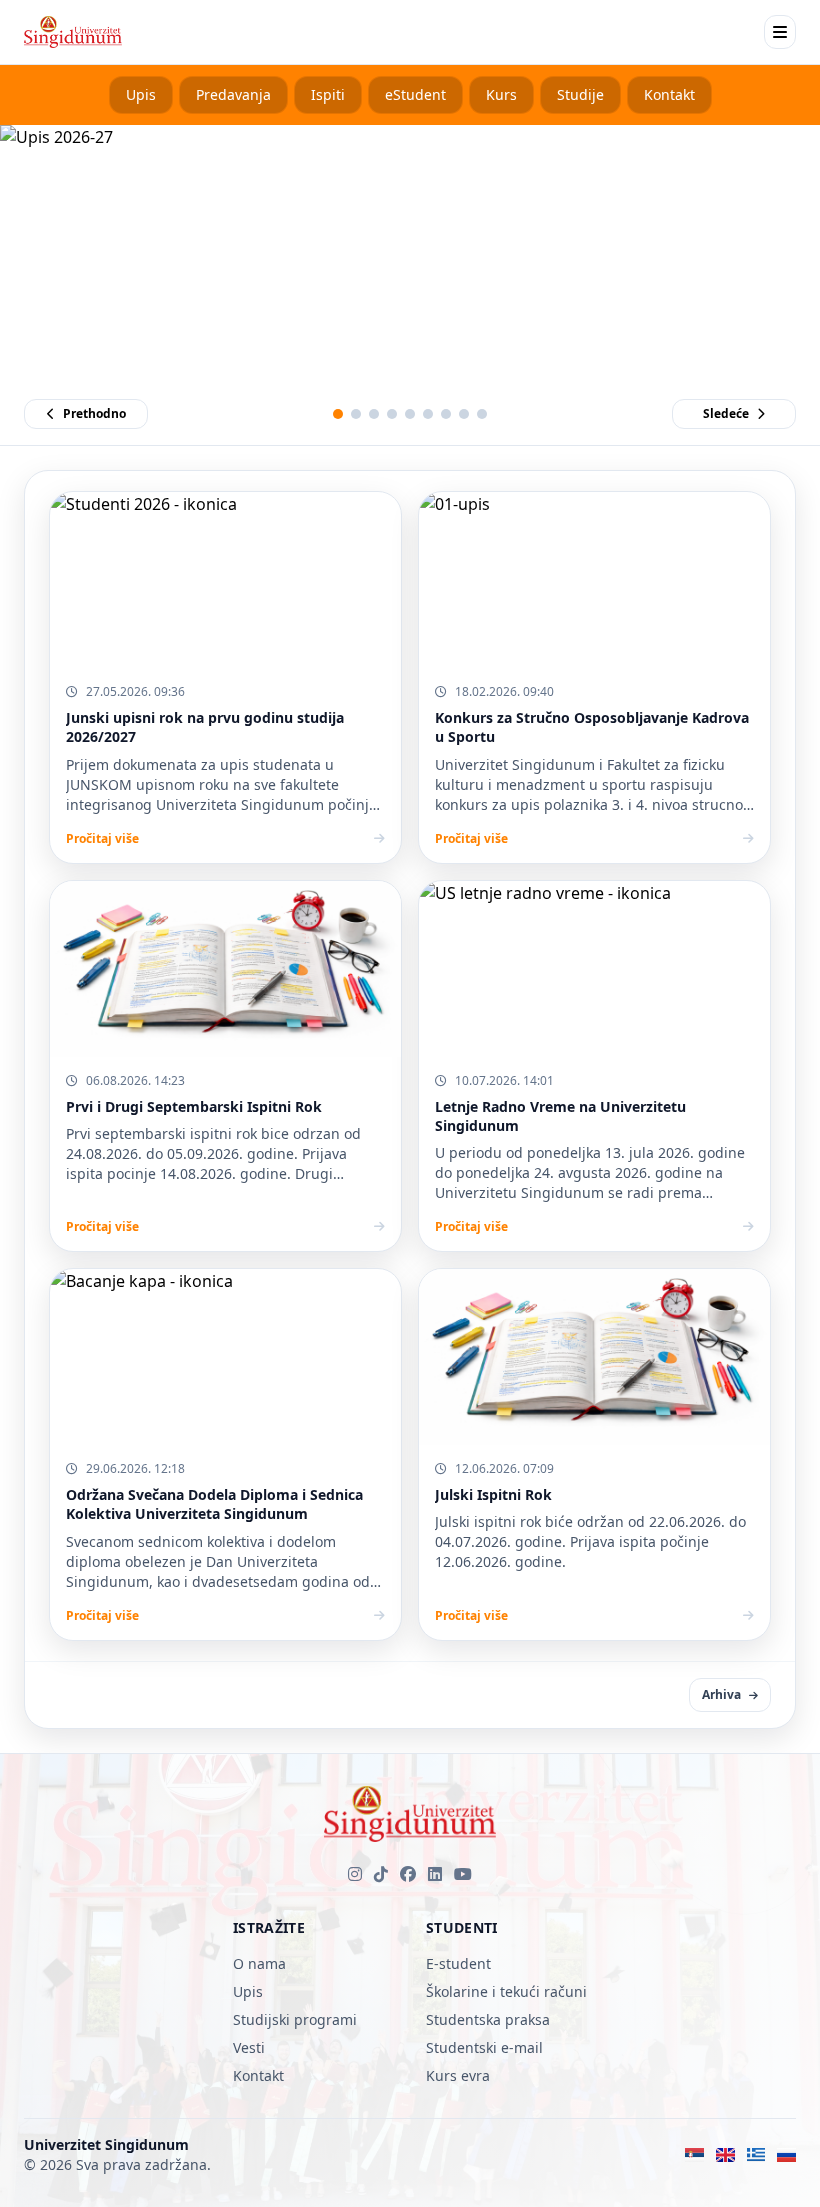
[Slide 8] (464, 414)
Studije (580, 94)
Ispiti (328, 94)
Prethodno (94, 413)
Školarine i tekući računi (506, 1991)
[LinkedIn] (435, 1874)
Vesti (249, 2047)
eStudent (415, 94)
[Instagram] (355, 1874)
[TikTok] (381, 1874)
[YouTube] (463, 1874)
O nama (259, 1963)
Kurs (501, 94)
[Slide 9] (482, 414)
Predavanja (233, 94)
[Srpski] (694, 2155)
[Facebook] (408, 1874)
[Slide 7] (446, 414)
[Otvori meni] (780, 32)
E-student (458, 1963)
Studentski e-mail (484, 2047)
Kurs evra (458, 2075)
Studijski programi (295, 2019)
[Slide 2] (356, 414)
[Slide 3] (374, 414)
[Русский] (786, 2155)
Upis (141, 94)
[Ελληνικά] (756, 2155)
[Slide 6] (428, 414)
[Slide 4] (392, 414)
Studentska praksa (488, 2019)
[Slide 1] (338, 414)
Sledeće (726, 413)
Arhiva (721, 1694)
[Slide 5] (410, 414)
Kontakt (669, 94)
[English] (725, 2155)
